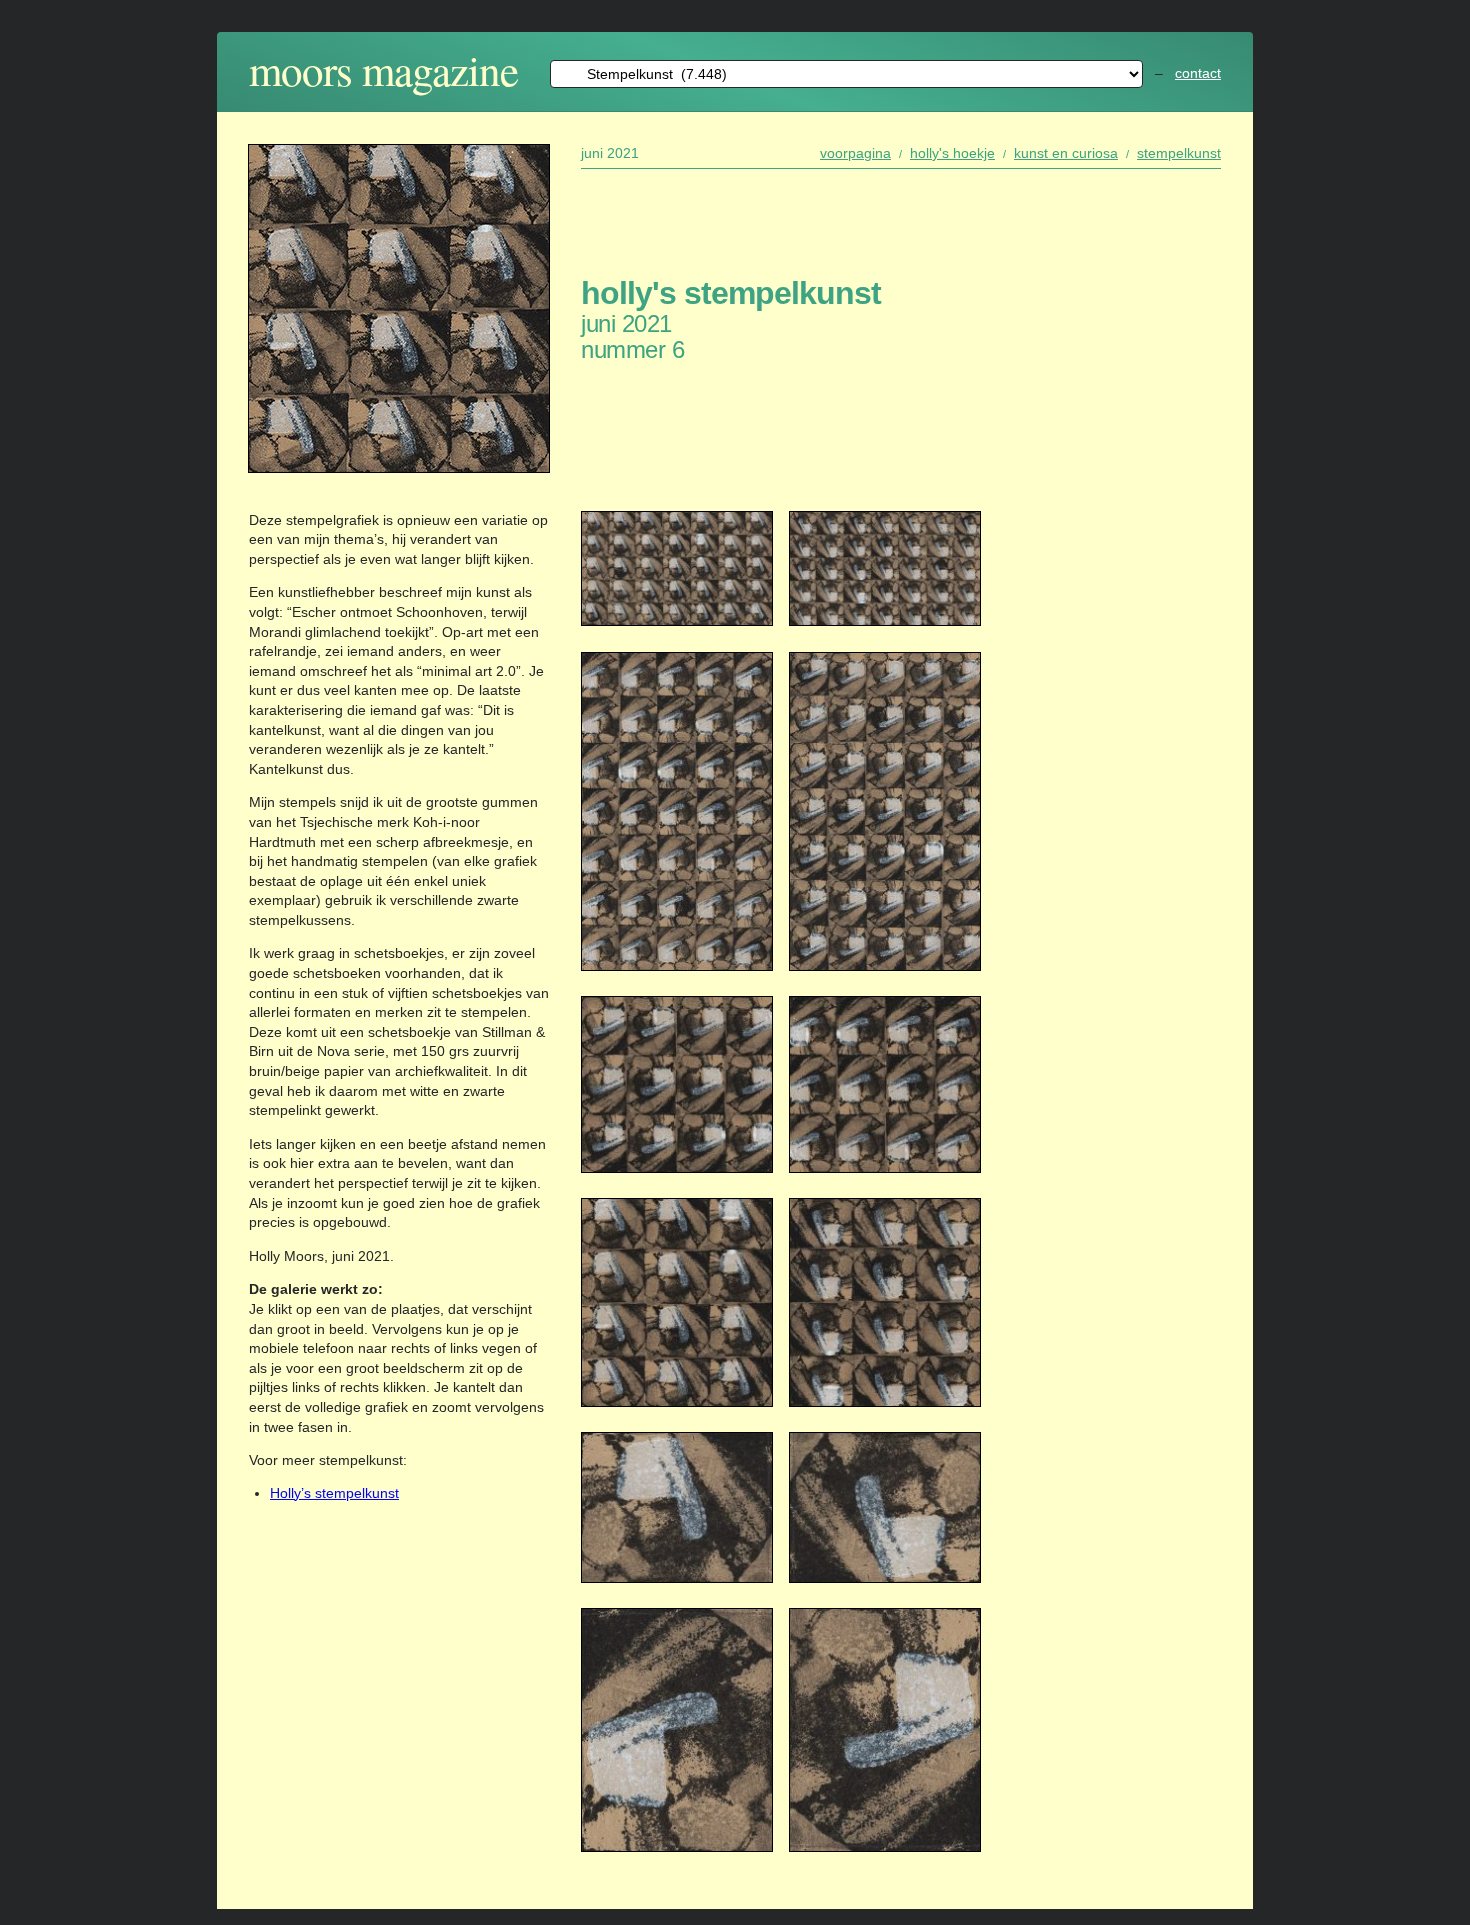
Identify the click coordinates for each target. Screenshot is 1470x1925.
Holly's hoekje (952, 153)
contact (1198, 73)
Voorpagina (855, 153)
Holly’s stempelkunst (334, 1493)
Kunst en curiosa (1066, 153)
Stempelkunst (1179, 153)
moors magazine (383, 69)
